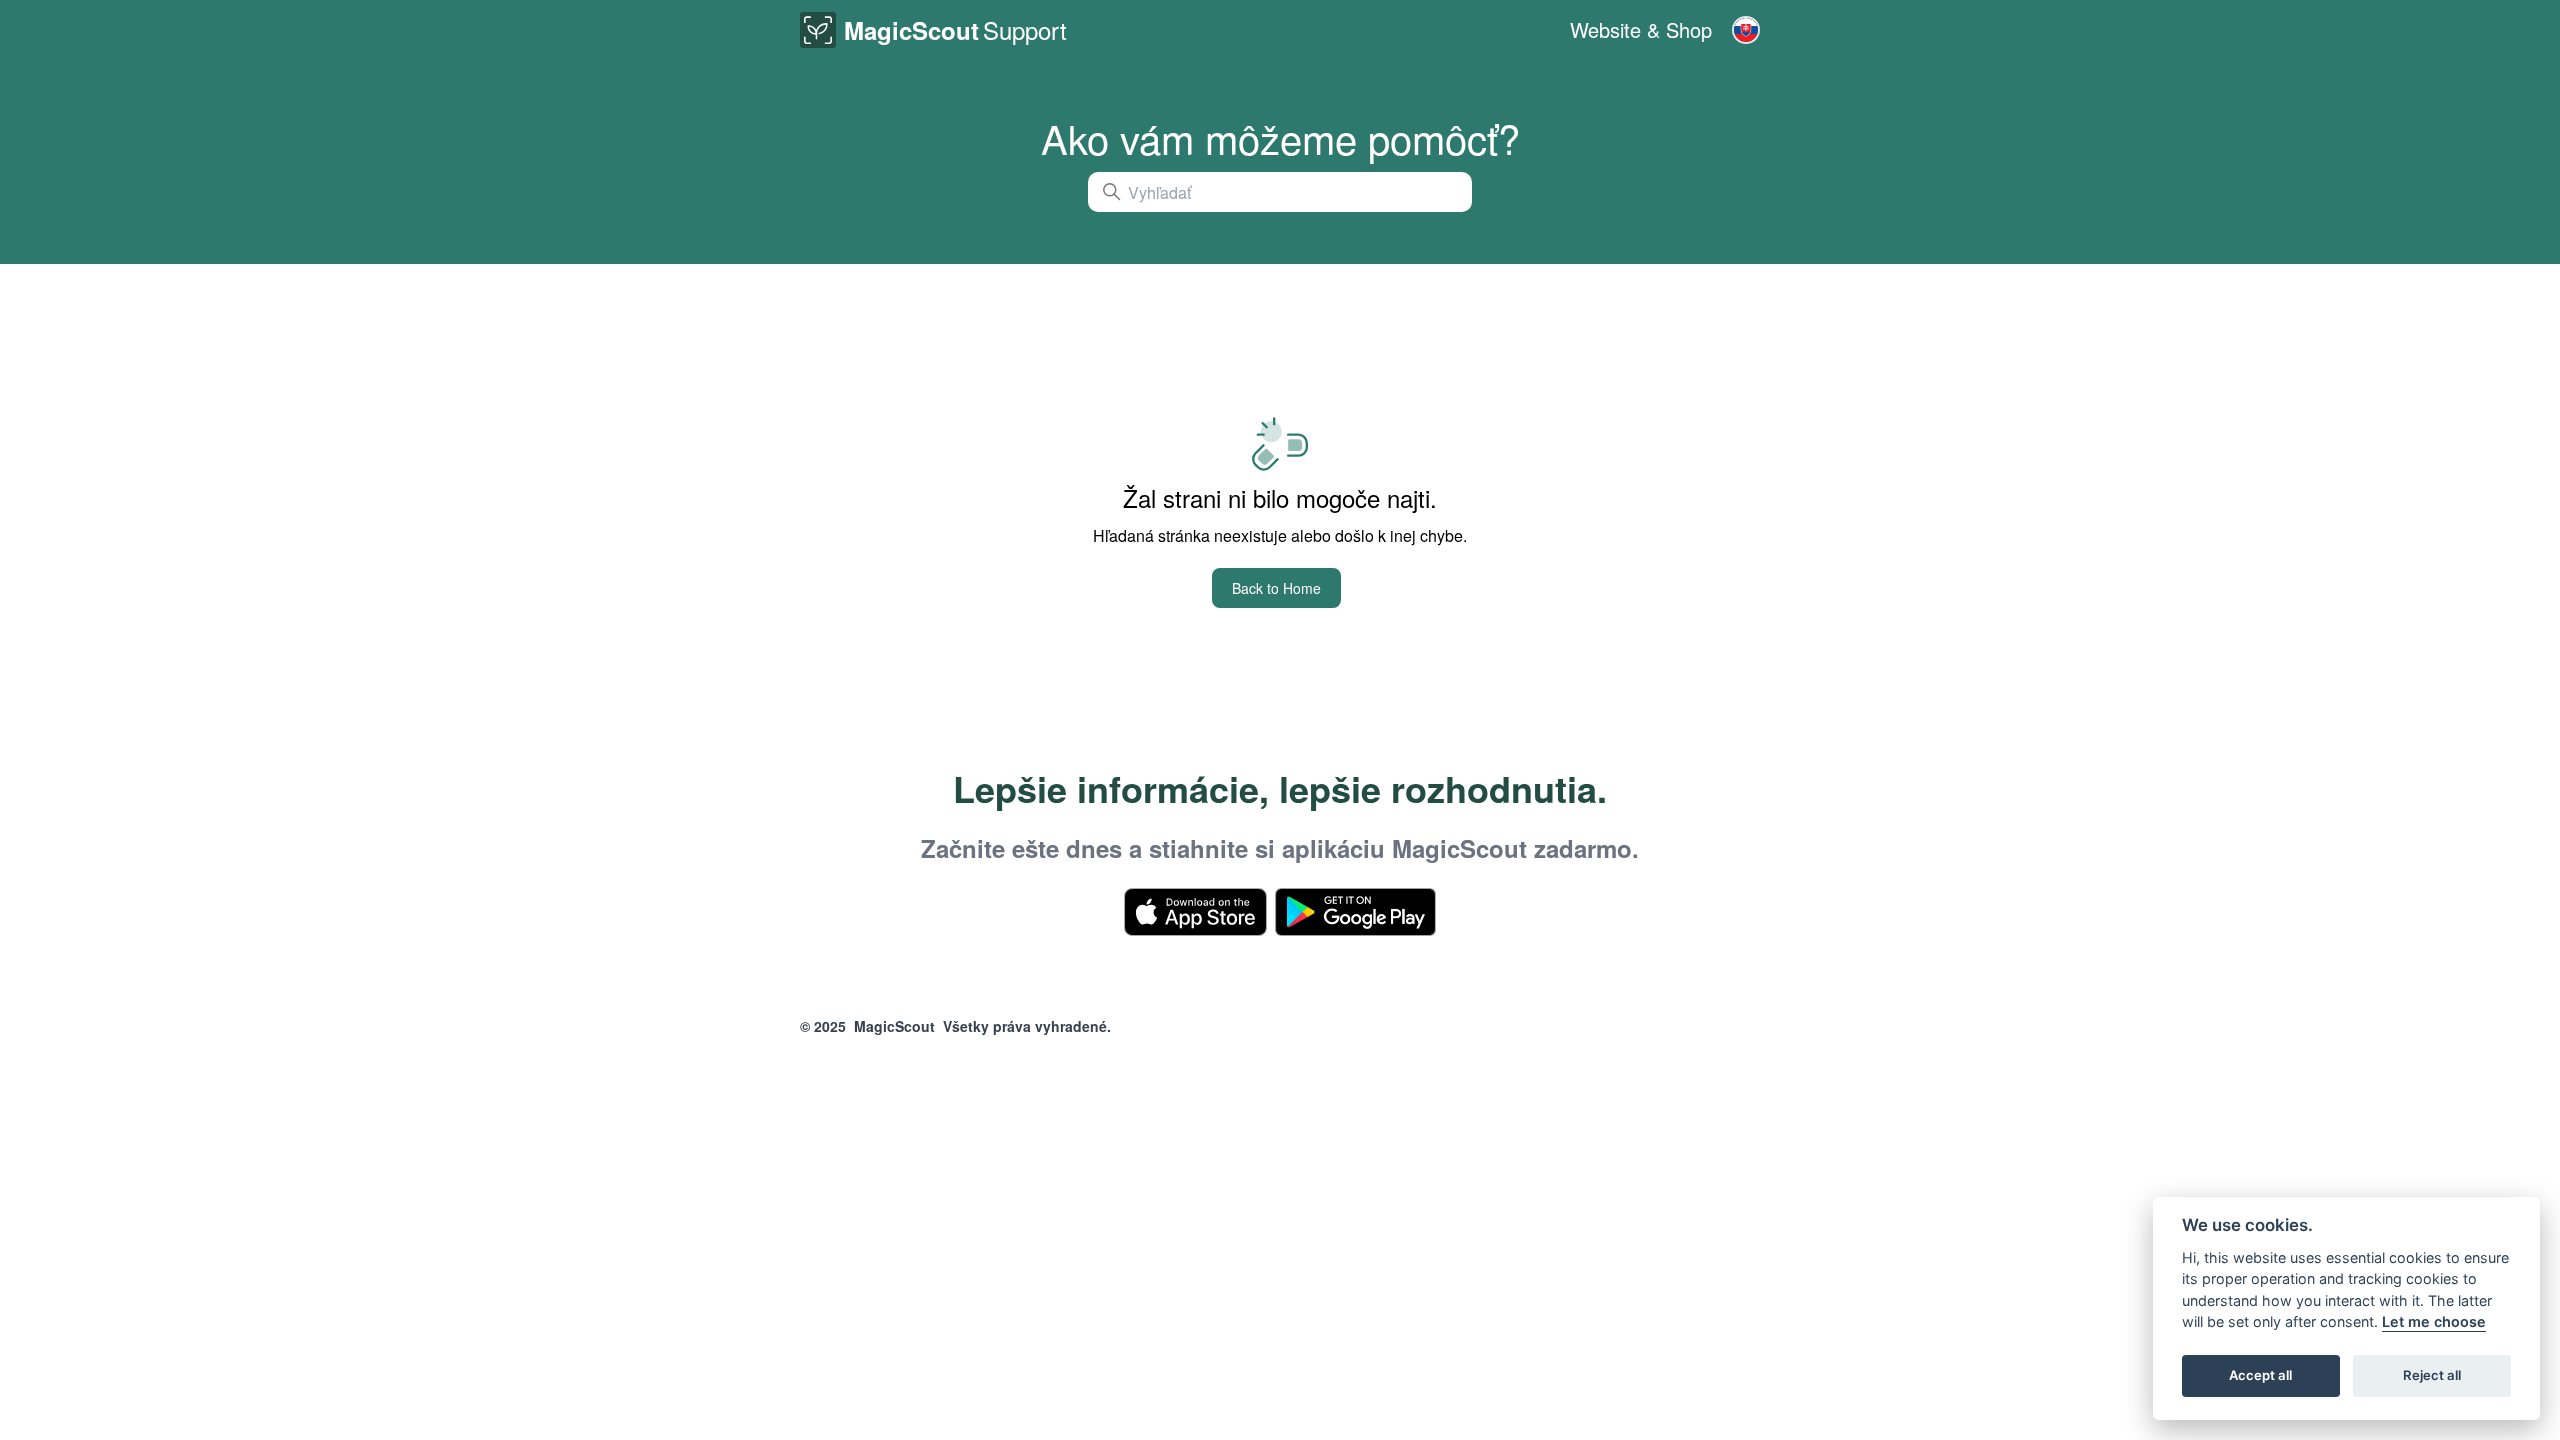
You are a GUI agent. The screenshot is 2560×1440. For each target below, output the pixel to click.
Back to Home (1276, 588)
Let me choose (2434, 1322)
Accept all (2260, 1376)
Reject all (2432, 1376)
